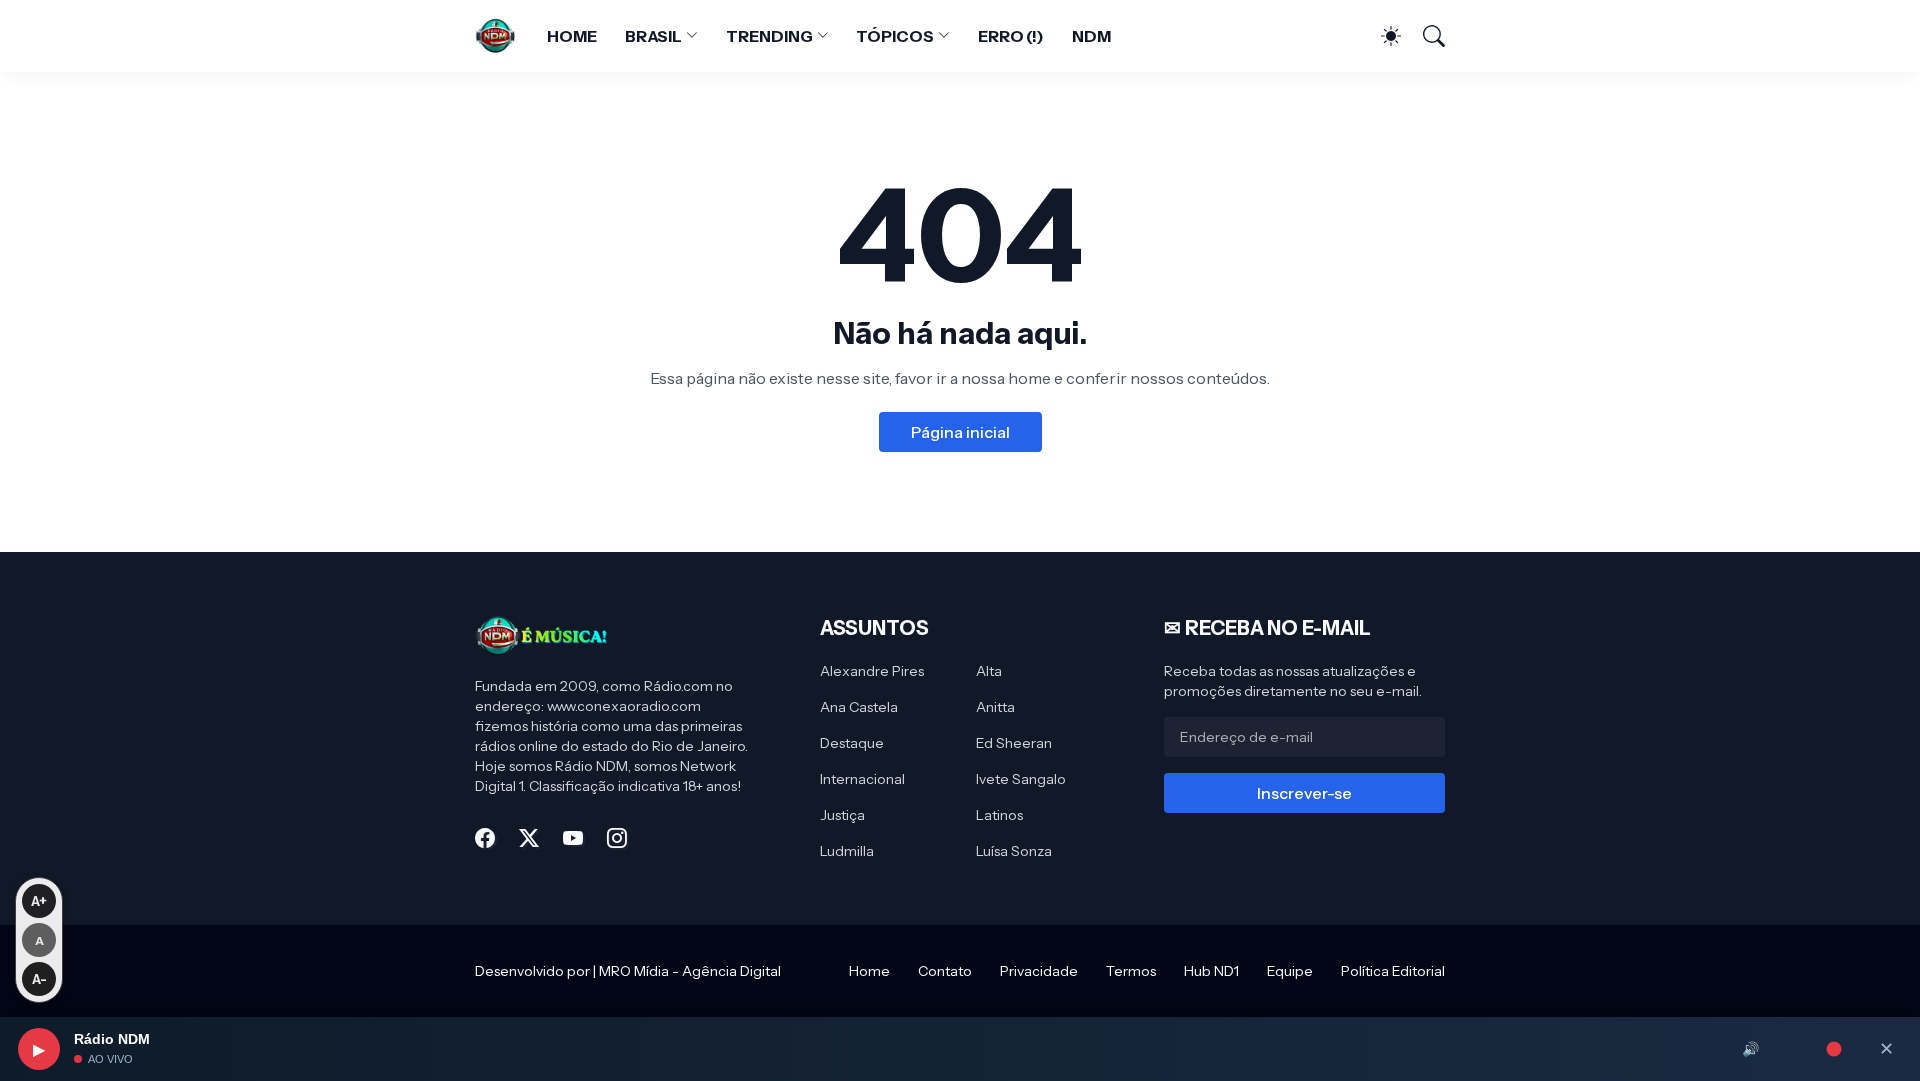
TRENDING (769, 36)
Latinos (999, 815)
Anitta (995, 707)
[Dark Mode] (1381, 36)
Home (869, 971)
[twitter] (529, 838)
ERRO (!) (1011, 36)
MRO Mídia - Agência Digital (690, 971)
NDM (1091, 36)
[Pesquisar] (1425, 36)
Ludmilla (847, 851)
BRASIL (654, 36)
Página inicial (960, 432)
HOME (572, 36)
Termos (1131, 971)
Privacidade (1039, 971)
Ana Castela (859, 707)
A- (39, 979)
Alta (989, 671)
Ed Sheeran (1014, 743)
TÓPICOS (894, 36)
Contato (945, 971)
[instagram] (617, 838)
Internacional (862, 779)
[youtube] (573, 838)
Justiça (842, 815)
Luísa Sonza (1014, 851)
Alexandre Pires (872, 671)
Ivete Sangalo (1021, 779)
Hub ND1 (1211, 971)
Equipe (1290, 971)
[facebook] (485, 838)
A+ (39, 901)
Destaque (852, 743)
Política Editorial (1393, 971)
